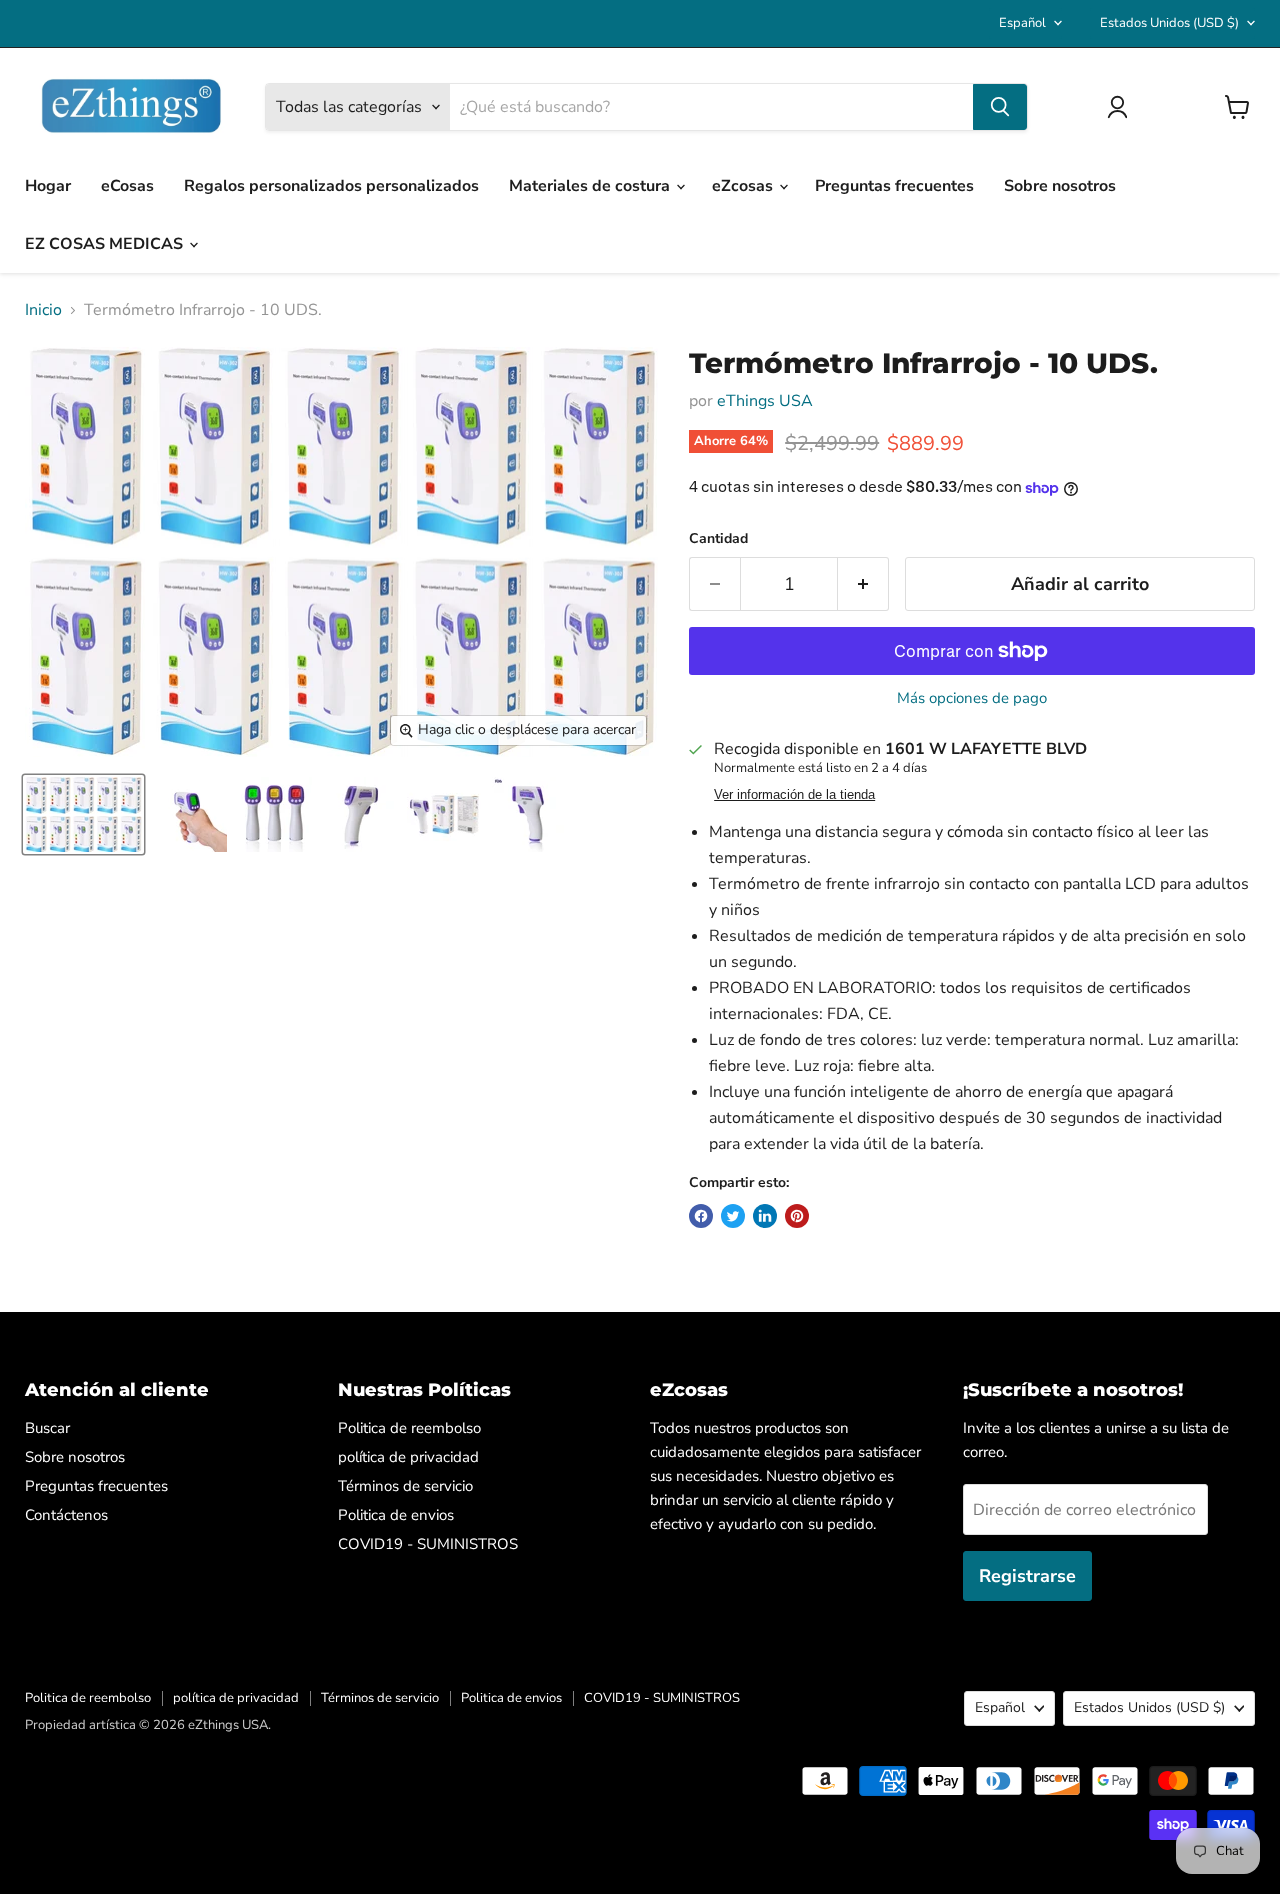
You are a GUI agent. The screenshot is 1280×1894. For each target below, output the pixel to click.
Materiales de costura (591, 186)
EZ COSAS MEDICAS (106, 244)
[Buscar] (1000, 107)
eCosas (127, 186)
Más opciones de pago (972, 698)
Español (1022, 23)
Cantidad (718, 539)
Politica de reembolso (409, 1428)
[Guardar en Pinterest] (797, 1216)
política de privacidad (408, 1457)
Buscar (47, 1428)
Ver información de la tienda (794, 795)
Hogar (48, 186)
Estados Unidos (1169, 23)
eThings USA (765, 401)
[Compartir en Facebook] (701, 1216)
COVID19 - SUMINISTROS (428, 1544)
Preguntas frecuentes (894, 186)
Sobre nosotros (1060, 186)
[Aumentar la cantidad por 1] (863, 584)
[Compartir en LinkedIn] (765, 1216)
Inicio (43, 310)
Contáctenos (66, 1515)
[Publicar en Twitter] (733, 1216)
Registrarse (1027, 1576)
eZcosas (744, 186)
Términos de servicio (405, 1486)
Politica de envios (396, 1515)
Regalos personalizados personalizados (331, 186)
